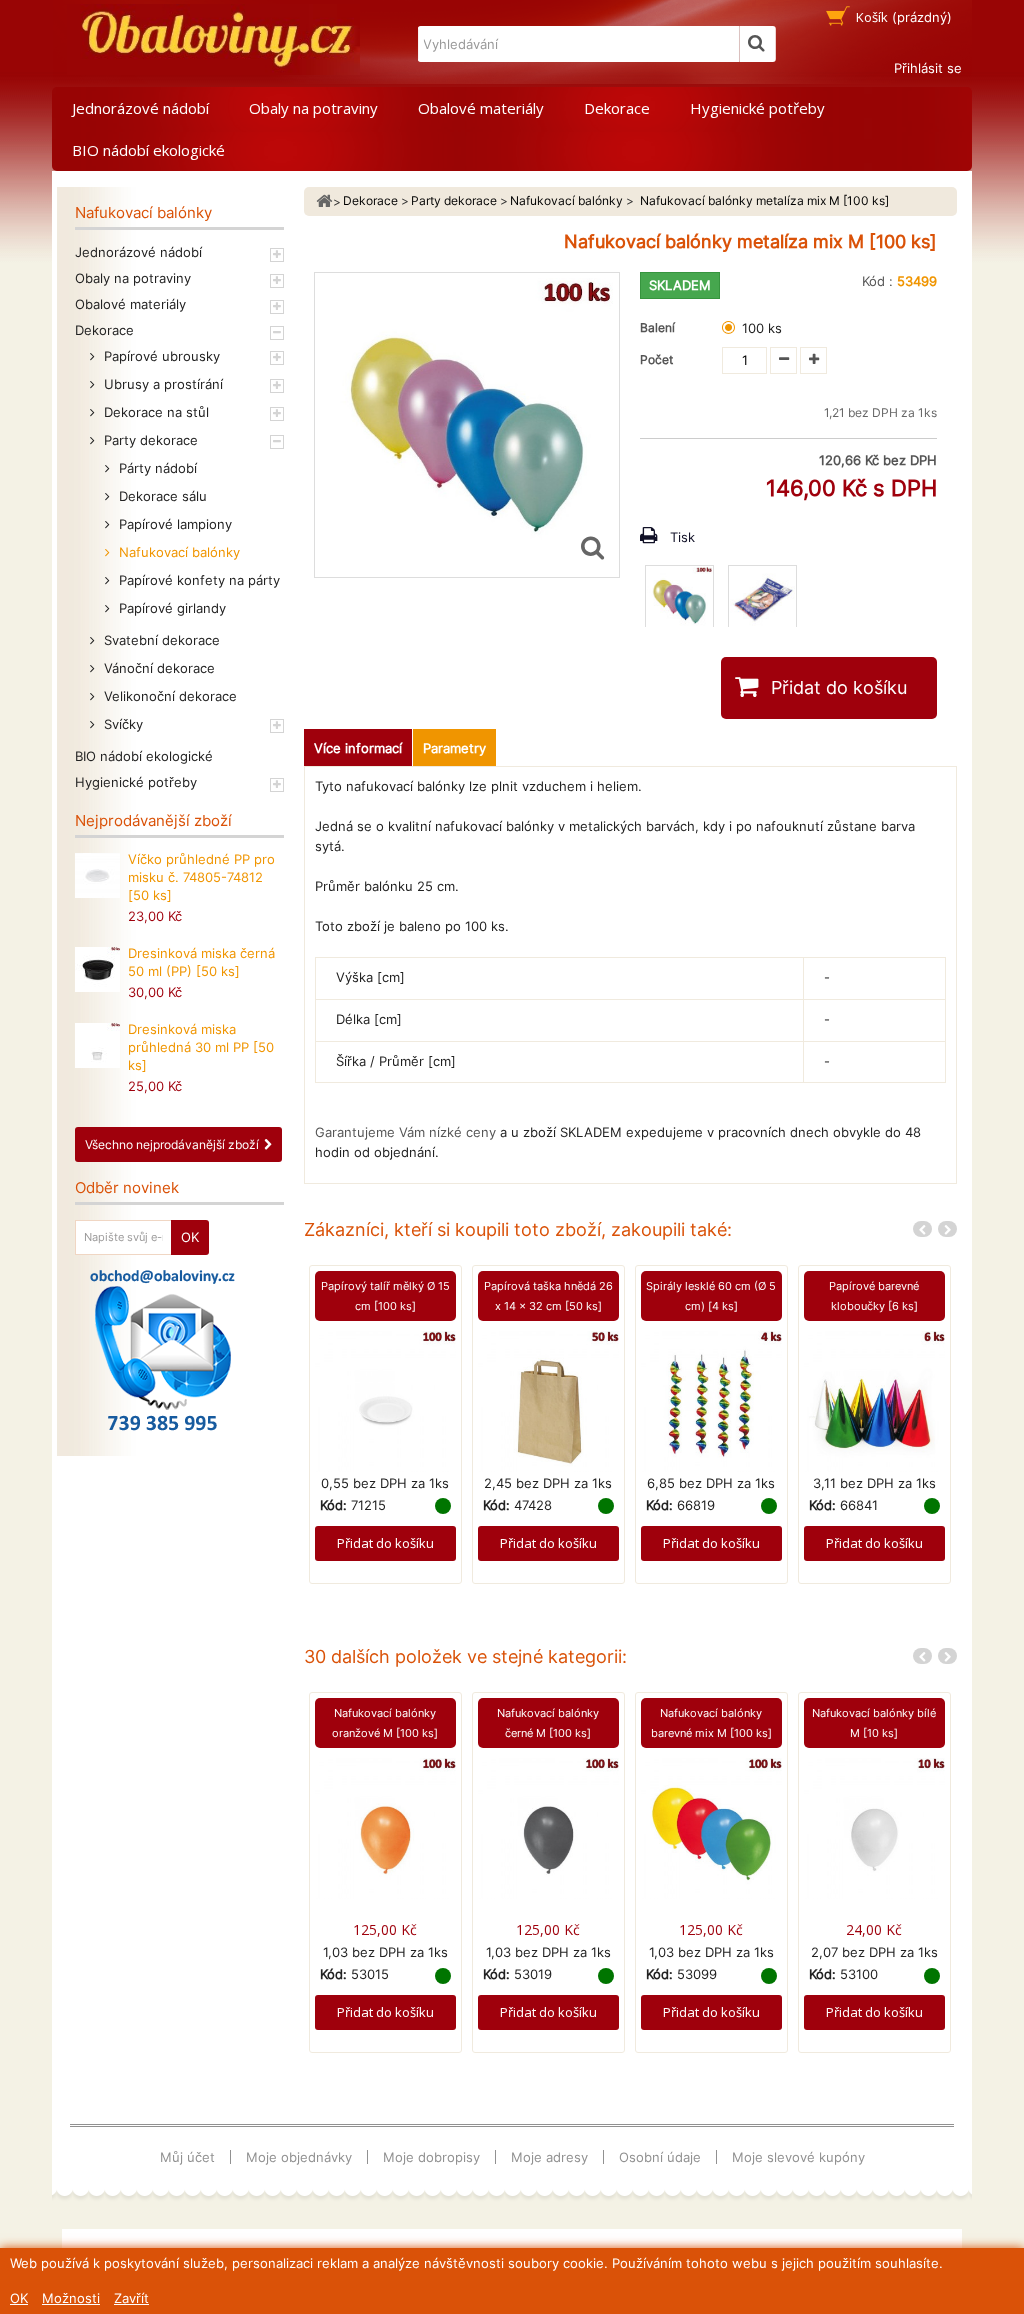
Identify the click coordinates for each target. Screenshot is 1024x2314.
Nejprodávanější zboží (153, 820)
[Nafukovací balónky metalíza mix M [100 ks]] (679, 599)
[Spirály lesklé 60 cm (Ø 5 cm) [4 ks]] (711, 1400)
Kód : (877, 281)
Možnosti (71, 2298)
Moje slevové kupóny (798, 2157)
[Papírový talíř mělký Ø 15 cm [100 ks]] (385, 1400)
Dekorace (617, 108)
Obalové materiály (481, 108)
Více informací (358, 748)
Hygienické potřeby (757, 108)
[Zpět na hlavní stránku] (324, 201)
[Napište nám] (162, 1350)
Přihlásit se (928, 68)
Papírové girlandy (170, 608)
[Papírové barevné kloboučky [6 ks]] (874, 1400)
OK (19, 2298)
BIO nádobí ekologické (148, 150)
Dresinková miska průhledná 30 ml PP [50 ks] (201, 1047)
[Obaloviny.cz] (213, 39)
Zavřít (131, 2298)
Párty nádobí (156, 468)
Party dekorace (149, 440)
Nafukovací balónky (177, 552)
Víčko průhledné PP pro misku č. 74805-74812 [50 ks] (201, 877)
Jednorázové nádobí (140, 108)
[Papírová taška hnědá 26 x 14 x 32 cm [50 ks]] (548, 1400)
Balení (660, 327)
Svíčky (121, 724)
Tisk (682, 537)
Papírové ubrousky (160, 356)
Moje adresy (549, 2157)
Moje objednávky (299, 2157)
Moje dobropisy (431, 2157)
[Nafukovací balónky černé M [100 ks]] (548, 1827)
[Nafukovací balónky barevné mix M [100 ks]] (711, 1827)
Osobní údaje (660, 2157)
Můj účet (187, 2157)
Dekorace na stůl (154, 412)
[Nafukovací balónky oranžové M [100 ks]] (385, 1827)
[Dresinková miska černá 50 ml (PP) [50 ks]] (97, 969)
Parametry (454, 748)
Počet (656, 359)
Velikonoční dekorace (168, 696)
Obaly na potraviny (313, 108)
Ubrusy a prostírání (161, 384)
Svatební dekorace (160, 640)
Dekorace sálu (161, 496)
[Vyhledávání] (758, 44)
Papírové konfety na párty (197, 580)
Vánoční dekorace (157, 668)
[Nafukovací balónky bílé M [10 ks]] (874, 1827)
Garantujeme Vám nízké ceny (405, 1132)
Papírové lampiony (173, 524)
